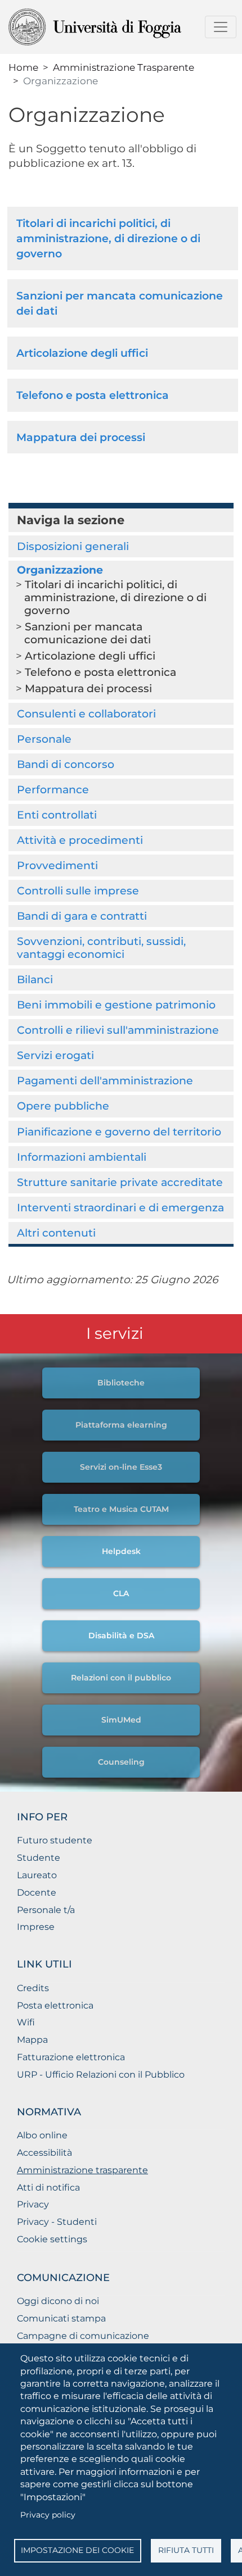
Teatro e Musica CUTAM (121, 1509)
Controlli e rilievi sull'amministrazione (118, 1030)
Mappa (32, 2040)
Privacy (33, 2204)
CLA (121, 1593)
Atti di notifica (48, 2187)
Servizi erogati (55, 1055)
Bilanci (35, 979)
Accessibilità (44, 2153)
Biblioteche (121, 1383)
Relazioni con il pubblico (121, 1678)
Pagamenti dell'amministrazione (105, 1080)
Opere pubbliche (63, 1106)
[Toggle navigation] (221, 27)
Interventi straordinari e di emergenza (120, 1207)
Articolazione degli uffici (82, 353)
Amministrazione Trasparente (124, 67)
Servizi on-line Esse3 (121, 1467)
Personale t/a (46, 1910)
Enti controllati (57, 815)
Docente (37, 1893)
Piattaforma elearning (121, 1425)
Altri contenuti (56, 1233)
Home (23, 67)
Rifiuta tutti (186, 2550)
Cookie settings (52, 2239)
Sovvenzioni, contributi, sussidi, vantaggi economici (101, 948)
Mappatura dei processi (81, 437)
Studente (39, 1858)
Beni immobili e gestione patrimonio (116, 1005)
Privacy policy (48, 2515)
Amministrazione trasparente (82, 2170)
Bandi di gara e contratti (82, 916)
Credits (33, 1988)
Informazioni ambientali (82, 1157)
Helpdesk (121, 1551)
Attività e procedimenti (80, 840)
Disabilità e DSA (121, 1635)
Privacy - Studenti (57, 2222)
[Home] (116, 27)
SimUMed (121, 1720)
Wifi (26, 2022)
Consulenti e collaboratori (86, 714)
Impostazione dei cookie (77, 2550)
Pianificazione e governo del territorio (119, 1132)
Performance (53, 789)
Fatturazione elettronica (71, 2057)
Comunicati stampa (61, 2318)
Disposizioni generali (73, 546)
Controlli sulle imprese (78, 891)
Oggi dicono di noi (58, 2301)
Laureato (37, 1875)
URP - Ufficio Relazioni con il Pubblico (101, 2075)
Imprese (36, 1927)
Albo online (42, 2135)
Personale (44, 739)
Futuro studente (55, 1840)
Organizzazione (60, 570)
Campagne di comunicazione (83, 2336)
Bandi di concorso (66, 764)
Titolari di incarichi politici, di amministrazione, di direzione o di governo (108, 238)
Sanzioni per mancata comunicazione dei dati (88, 633)
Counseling (121, 1762)
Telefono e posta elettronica (93, 395)
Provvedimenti (57, 865)
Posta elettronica (55, 2005)
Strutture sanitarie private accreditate (120, 1182)
